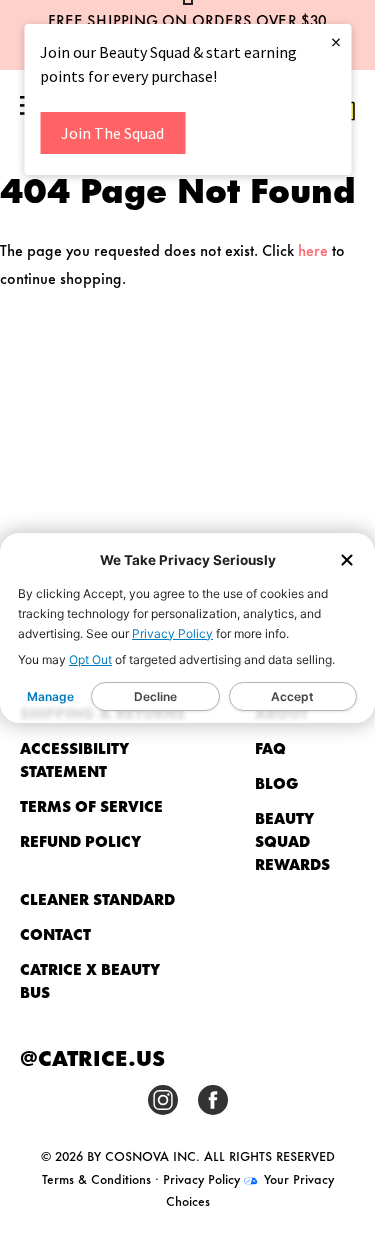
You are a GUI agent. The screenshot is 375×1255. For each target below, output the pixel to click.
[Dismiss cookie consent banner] (347, 561)
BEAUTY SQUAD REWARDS (292, 840)
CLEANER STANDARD (97, 898)
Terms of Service (91, 805)
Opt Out (90, 659)
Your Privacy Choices (250, 1189)
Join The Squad (112, 133)
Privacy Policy (172, 633)
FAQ (270, 747)
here (313, 249)
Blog (277, 782)
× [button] (336, 41)
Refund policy (80, 840)
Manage (50, 696)
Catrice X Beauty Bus (89, 980)
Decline (155, 696)
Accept (292, 696)
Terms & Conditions (96, 1178)
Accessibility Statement (74, 759)
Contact (55, 933)
